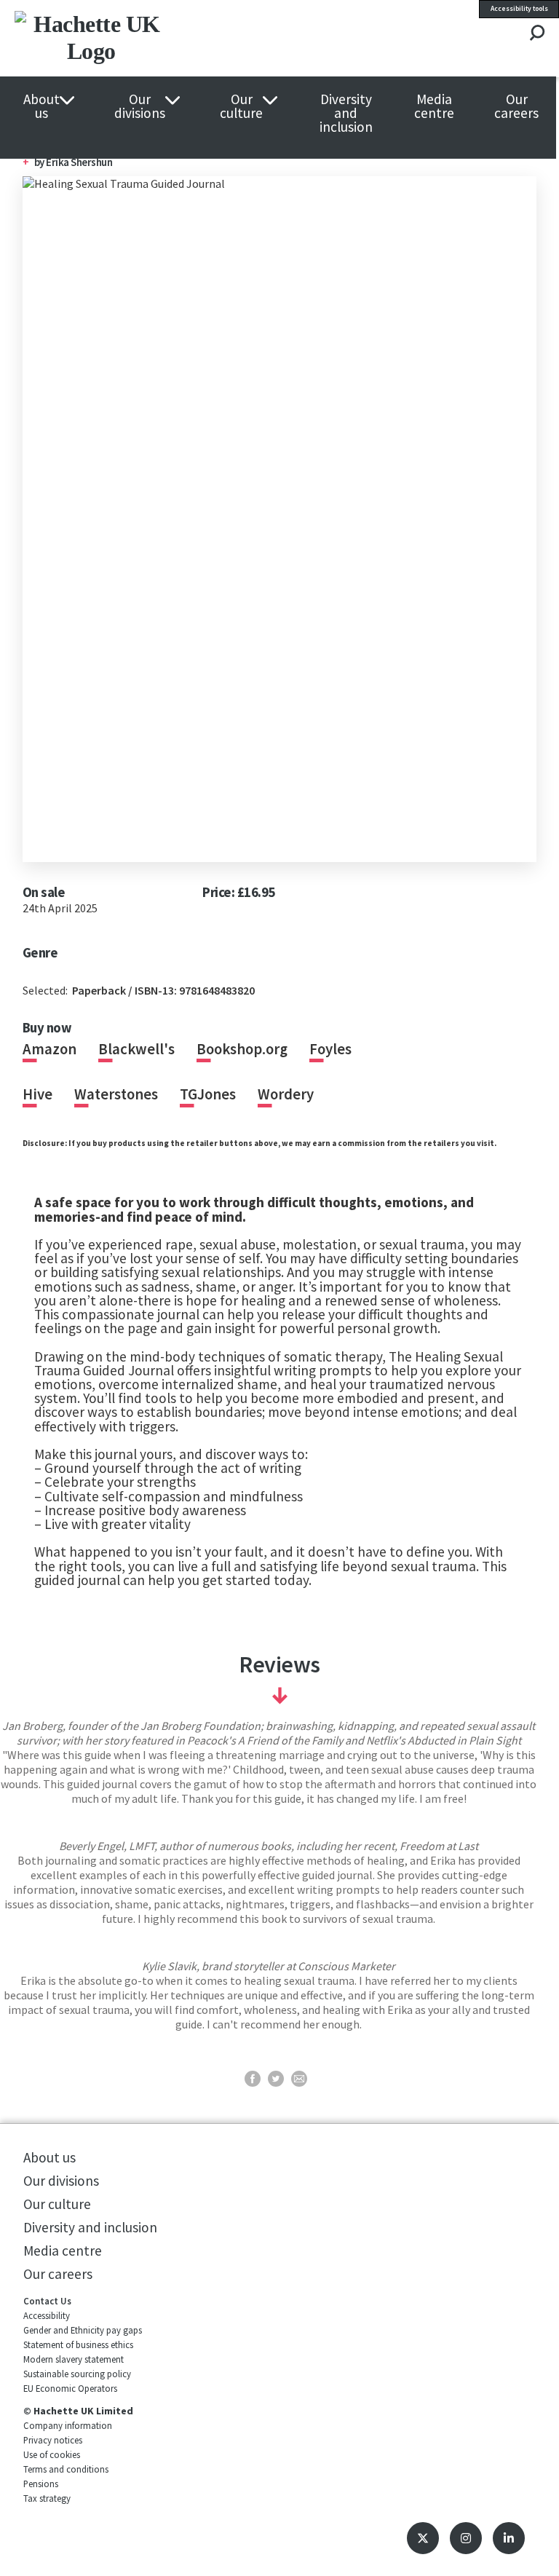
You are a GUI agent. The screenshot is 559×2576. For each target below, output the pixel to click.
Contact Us (47, 2301)
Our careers (516, 106)
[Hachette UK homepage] (123, 38)
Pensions (41, 2484)
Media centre (434, 106)
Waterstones (116, 1094)
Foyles (330, 1049)
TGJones (208, 1094)
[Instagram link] (466, 2538)
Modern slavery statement (74, 2359)
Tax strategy (47, 2498)
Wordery (286, 1094)
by (74, 162)
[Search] (537, 34)
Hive (37, 1094)
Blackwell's (136, 1049)
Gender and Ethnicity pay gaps (83, 2330)
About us (41, 106)
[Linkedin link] (509, 2538)
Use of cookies (52, 2454)
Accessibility (47, 2315)
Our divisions (140, 106)
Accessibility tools (519, 9)
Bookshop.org (242, 1049)
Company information (68, 2425)
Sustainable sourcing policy (77, 2374)
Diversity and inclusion (346, 114)
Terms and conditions (66, 2469)
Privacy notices (53, 2440)
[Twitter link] (423, 2538)
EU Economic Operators (70, 2388)
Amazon (49, 1049)
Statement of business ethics (78, 2344)
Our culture (241, 106)
